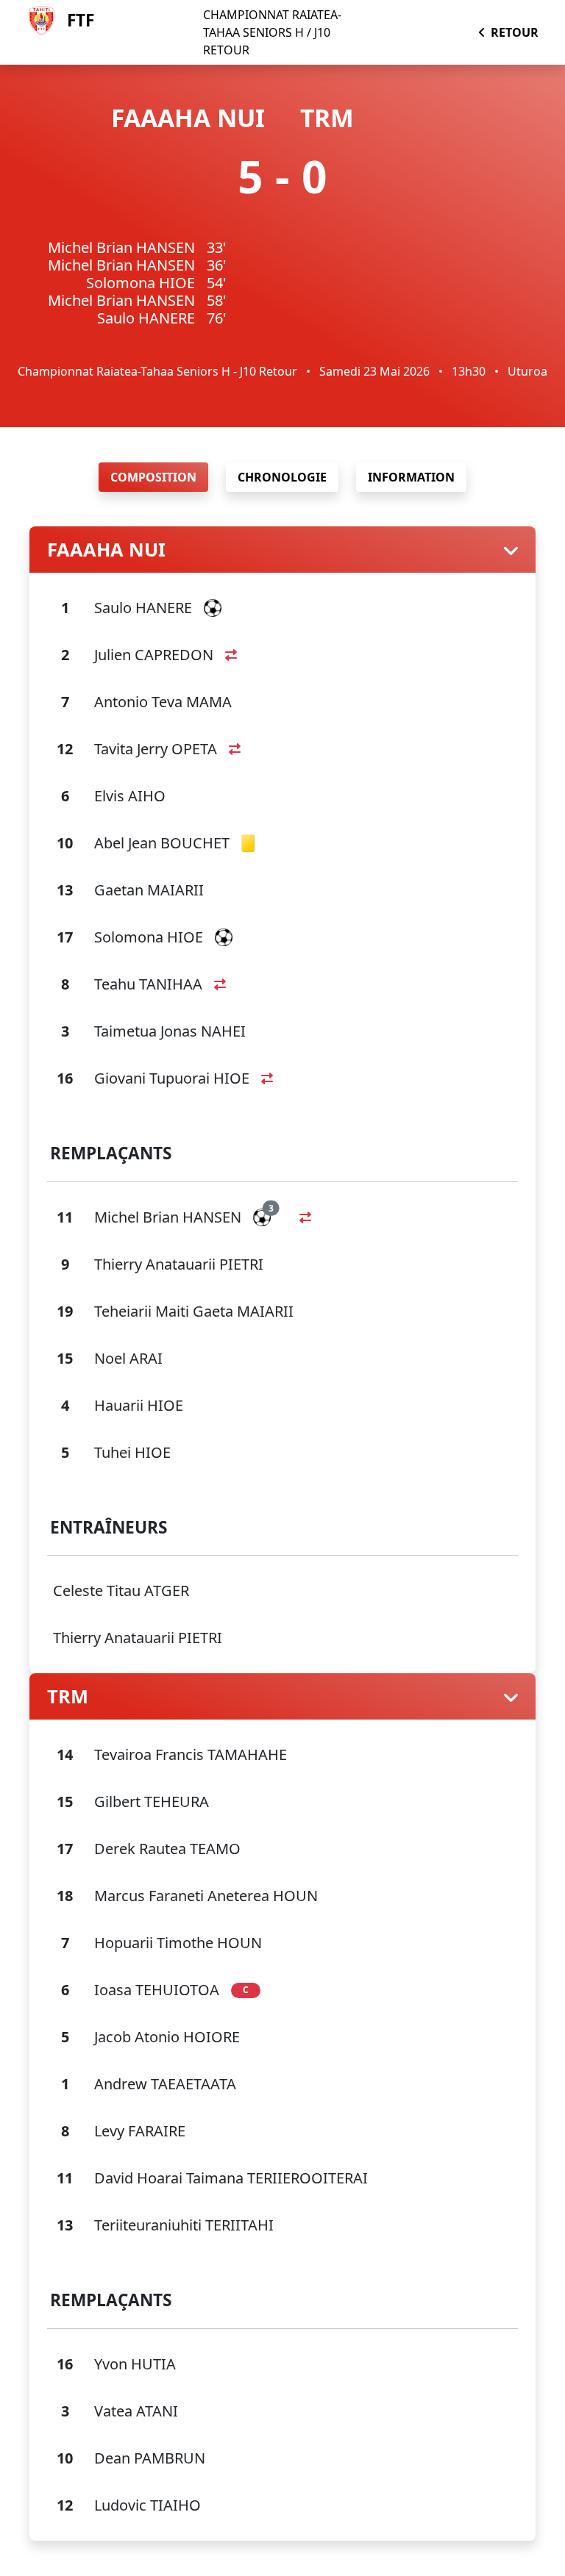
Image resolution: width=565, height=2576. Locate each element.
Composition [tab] (153, 477)
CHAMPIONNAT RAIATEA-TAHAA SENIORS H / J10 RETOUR (272, 32)
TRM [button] (68, 1696)
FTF (81, 20)
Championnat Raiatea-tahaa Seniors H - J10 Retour (157, 371)
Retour (515, 32)
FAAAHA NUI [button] (106, 549)
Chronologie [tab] (282, 477)
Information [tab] (411, 477)
